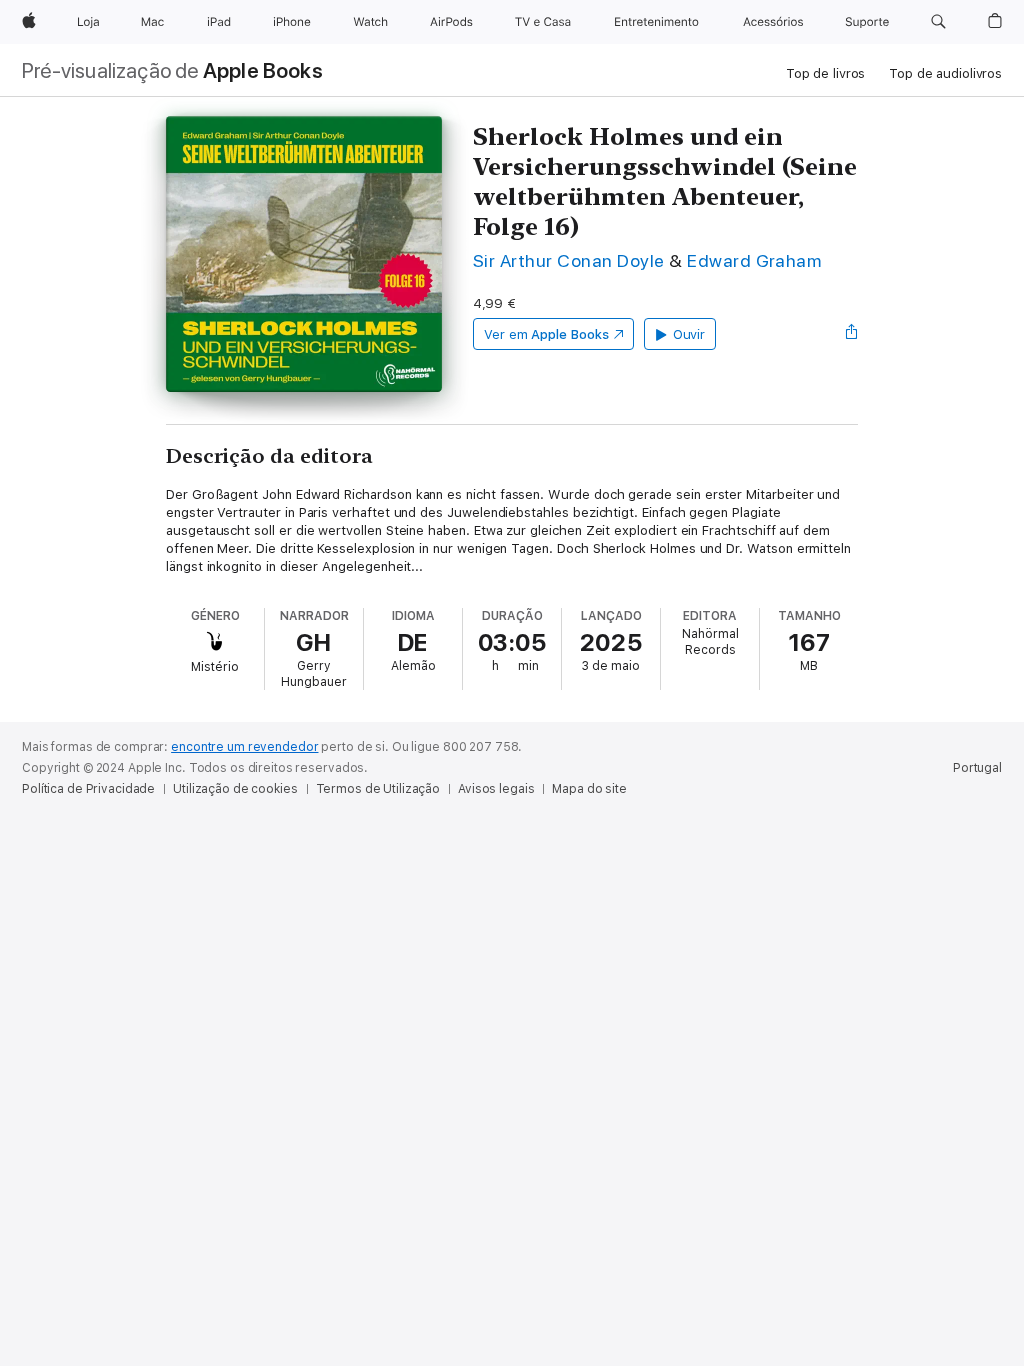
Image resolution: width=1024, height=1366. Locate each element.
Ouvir (689, 334)
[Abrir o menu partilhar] (852, 334)
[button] (938, 22)
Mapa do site (589, 789)
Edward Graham (754, 260)
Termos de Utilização (378, 789)
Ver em (546, 334)
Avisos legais (496, 789)
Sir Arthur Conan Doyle (569, 260)
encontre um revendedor (244, 747)
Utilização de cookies (235, 789)
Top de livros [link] (825, 73)
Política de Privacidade (88, 789)
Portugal (977, 768)
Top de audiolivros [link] (945, 73)
